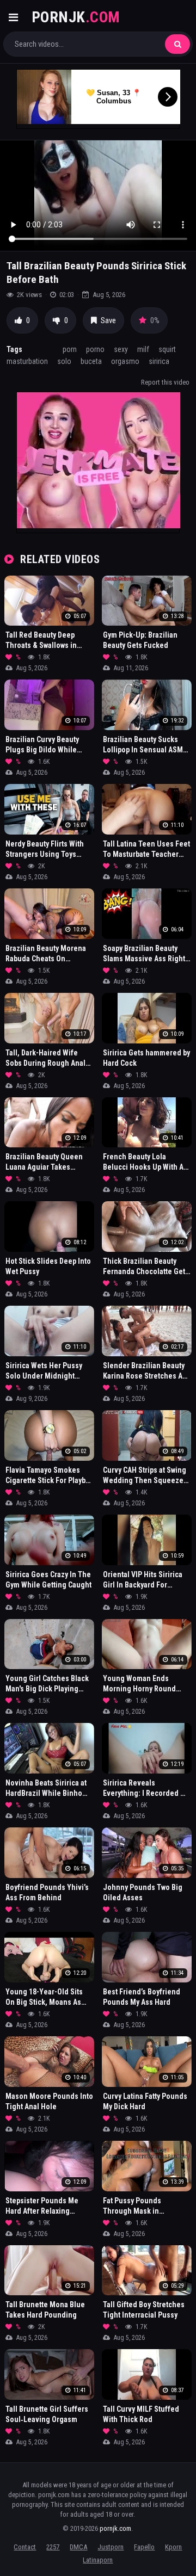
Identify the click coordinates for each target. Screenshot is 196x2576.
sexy (121, 349)
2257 (53, 2547)
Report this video (165, 382)
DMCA (78, 2547)
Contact (25, 2547)
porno (95, 349)
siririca (159, 361)
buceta (91, 361)
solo (64, 361)
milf (143, 349)
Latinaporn (98, 2560)
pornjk (76, 17)
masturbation (27, 361)
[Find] (177, 44)
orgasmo (125, 361)
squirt (167, 349)
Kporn (173, 2547)
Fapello (144, 2547)
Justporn (111, 2547)
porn (70, 349)
